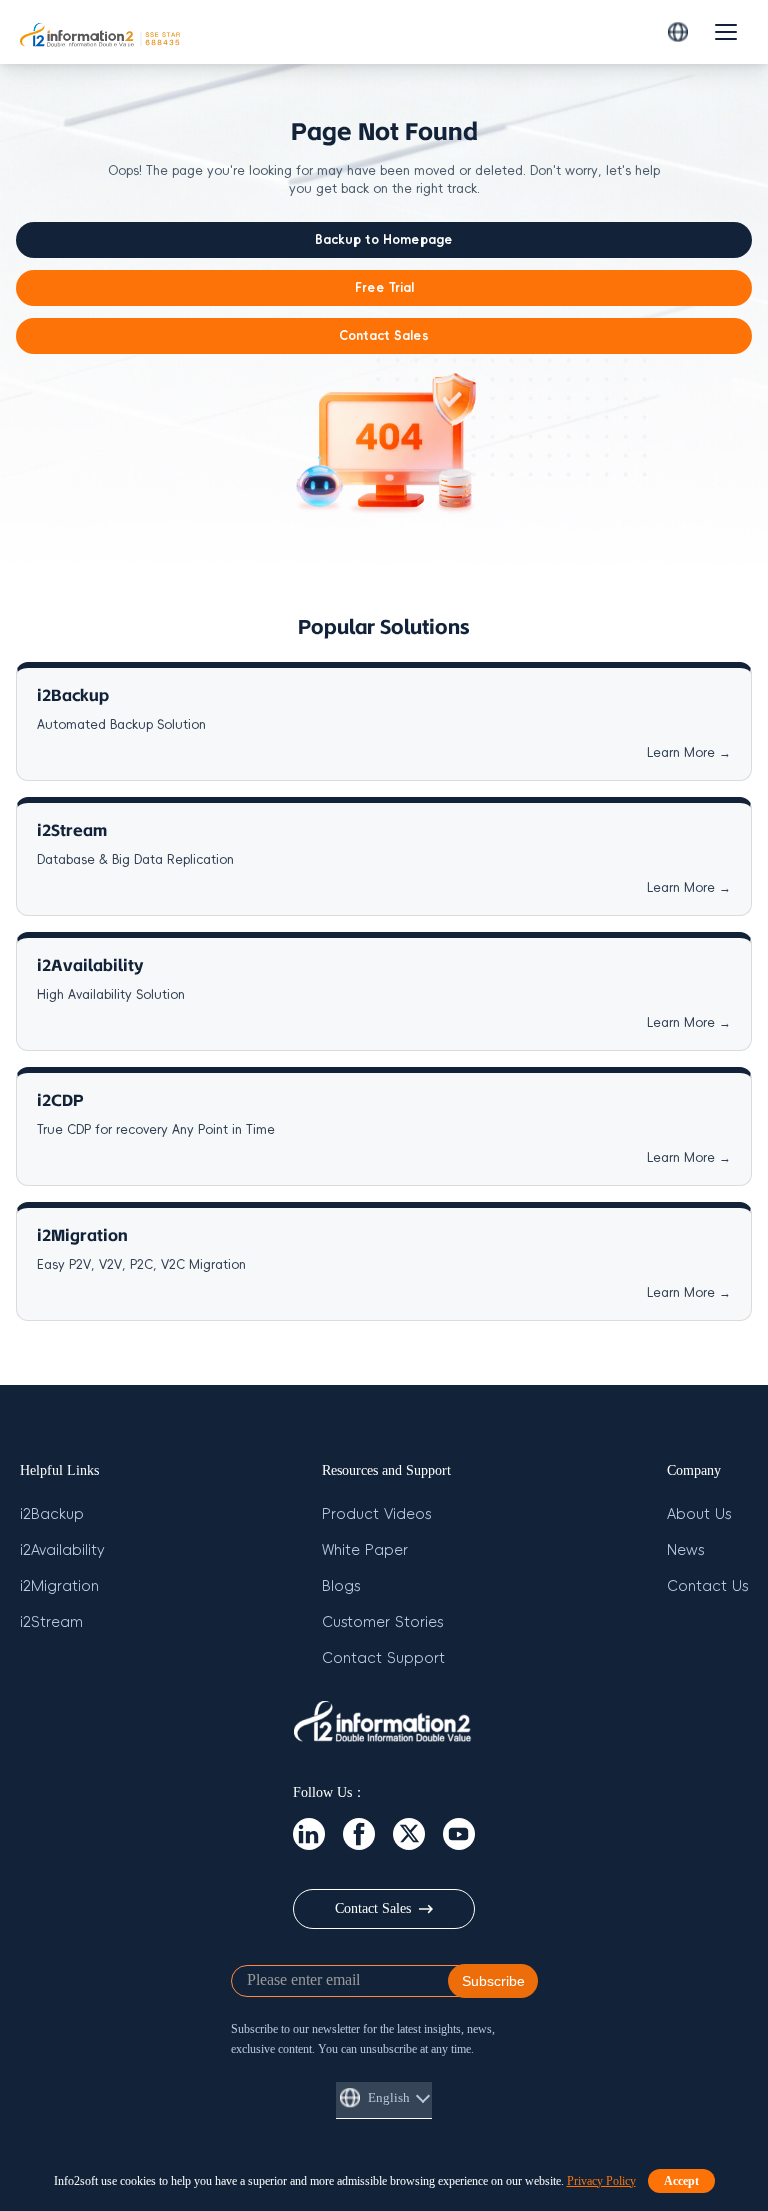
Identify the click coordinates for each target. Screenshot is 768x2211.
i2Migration (59, 1586)
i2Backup (52, 1514)
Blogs (341, 1586)
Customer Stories (382, 1622)
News (685, 1550)
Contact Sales (384, 336)
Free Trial (384, 288)
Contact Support (383, 1658)
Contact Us (707, 1586)
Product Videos (376, 1514)
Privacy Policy (601, 2181)
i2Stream (51, 1622)
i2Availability (62, 1550)
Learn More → (689, 753)
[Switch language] (678, 32)
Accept (681, 2181)
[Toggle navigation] (726, 32)
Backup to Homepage (384, 240)
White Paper (365, 1550)
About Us (699, 1514)
